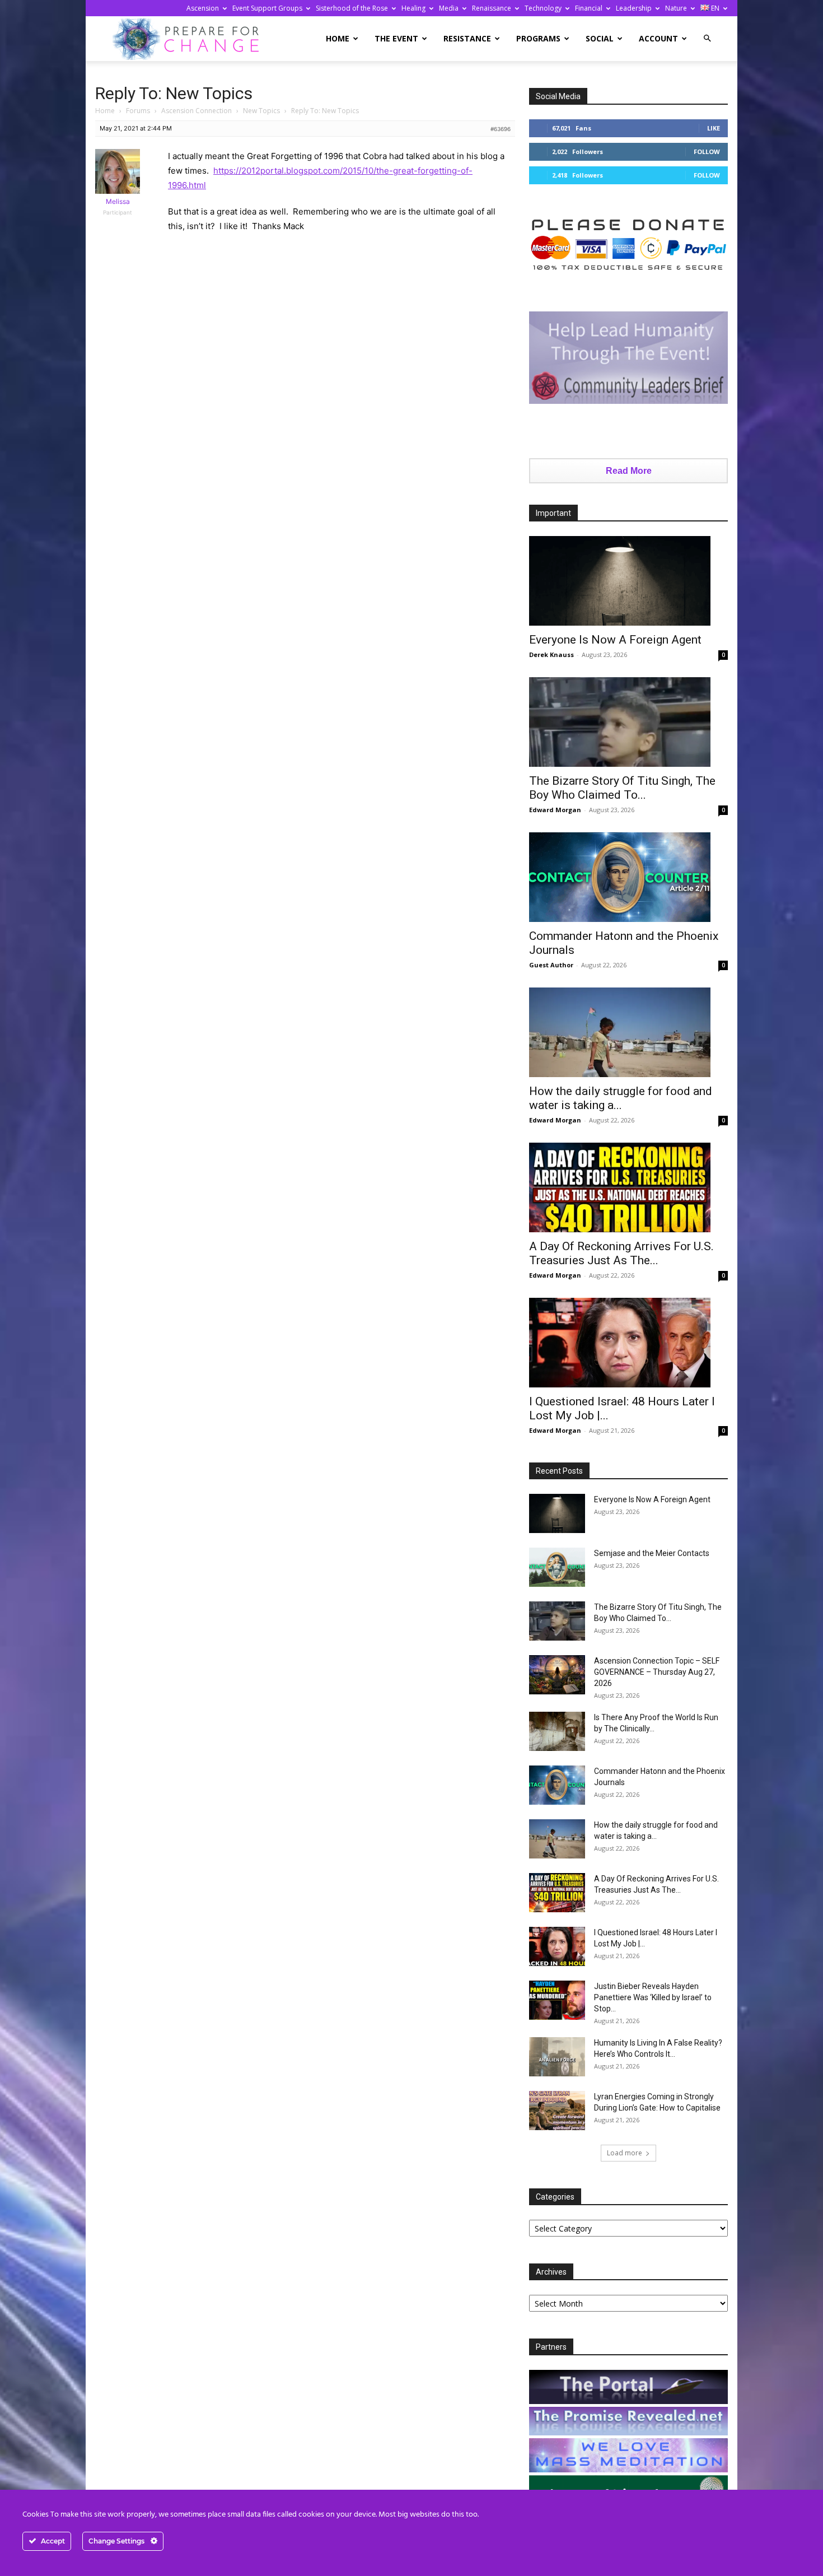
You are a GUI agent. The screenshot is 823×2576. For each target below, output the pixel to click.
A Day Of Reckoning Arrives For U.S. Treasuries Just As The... (621, 1253)
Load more (625, 2153)
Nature (676, 8)
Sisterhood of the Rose (352, 8)
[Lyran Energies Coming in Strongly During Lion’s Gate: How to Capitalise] (557, 2111)
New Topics (261, 111)
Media (449, 8)
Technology (543, 8)
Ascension (203, 8)
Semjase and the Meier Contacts (652, 1553)
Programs (538, 38)
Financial (589, 8)
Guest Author (551, 965)
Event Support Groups (267, 8)
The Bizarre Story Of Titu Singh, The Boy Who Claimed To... (622, 788)
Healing (413, 8)
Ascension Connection (197, 111)
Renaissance (492, 8)
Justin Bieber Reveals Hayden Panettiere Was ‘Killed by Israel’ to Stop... (653, 1997)
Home (338, 38)
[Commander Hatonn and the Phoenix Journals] (628, 877)
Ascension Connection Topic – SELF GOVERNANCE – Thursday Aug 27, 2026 (657, 1672)
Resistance (467, 38)
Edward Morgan (555, 810)
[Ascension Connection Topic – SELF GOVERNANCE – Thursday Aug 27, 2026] (557, 1675)
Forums (138, 111)
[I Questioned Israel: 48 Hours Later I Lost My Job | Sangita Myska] (628, 1343)
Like (714, 128)
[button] (707, 38)
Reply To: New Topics (174, 93)
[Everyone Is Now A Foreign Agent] (628, 581)
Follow (707, 152)
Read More (629, 471)
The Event (396, 38)
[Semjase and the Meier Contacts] (557, 1567)
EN (714, 8)
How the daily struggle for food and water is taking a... (621, 1098)
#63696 (501, 129)
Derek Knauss (551, 655)
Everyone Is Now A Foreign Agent (615, 640)
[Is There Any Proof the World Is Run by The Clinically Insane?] (557, 1731)
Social (600, 38)
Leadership (634, 8)
